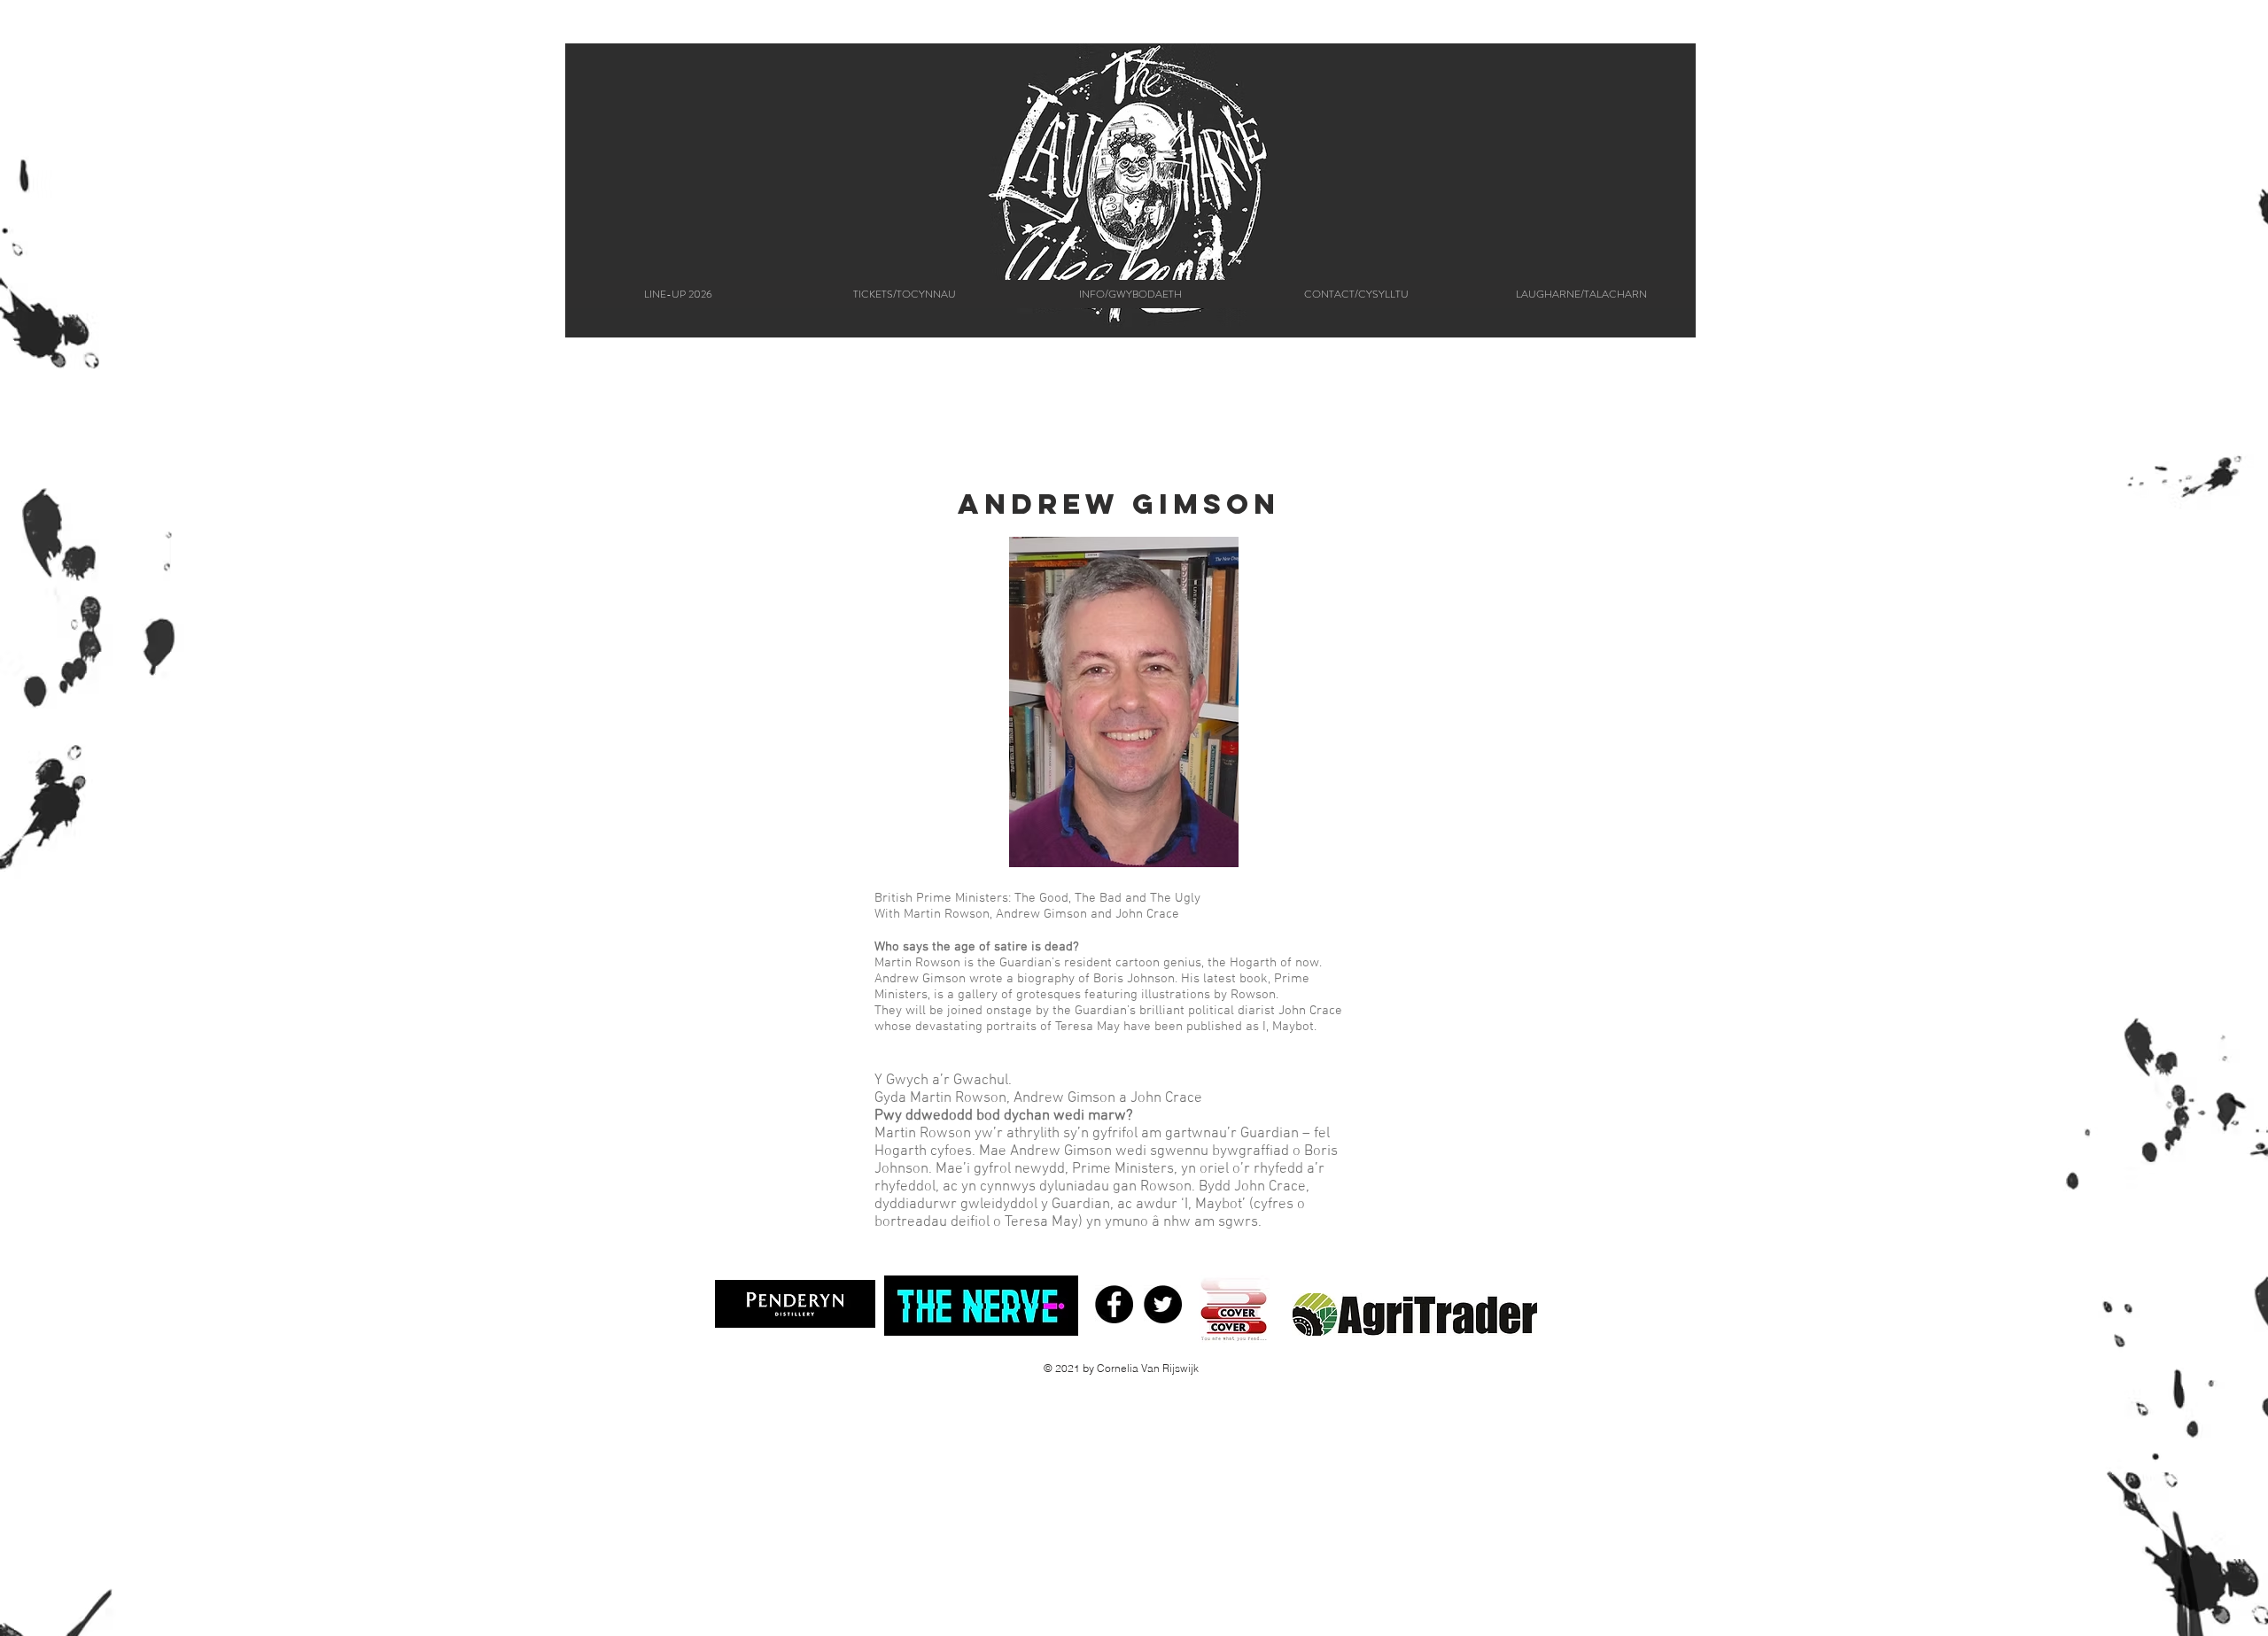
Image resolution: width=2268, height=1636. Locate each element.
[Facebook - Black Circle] (1114, 1304)
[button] (1130, 294)
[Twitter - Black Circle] (1163, 1304)
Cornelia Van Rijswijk (1148, 1368)
